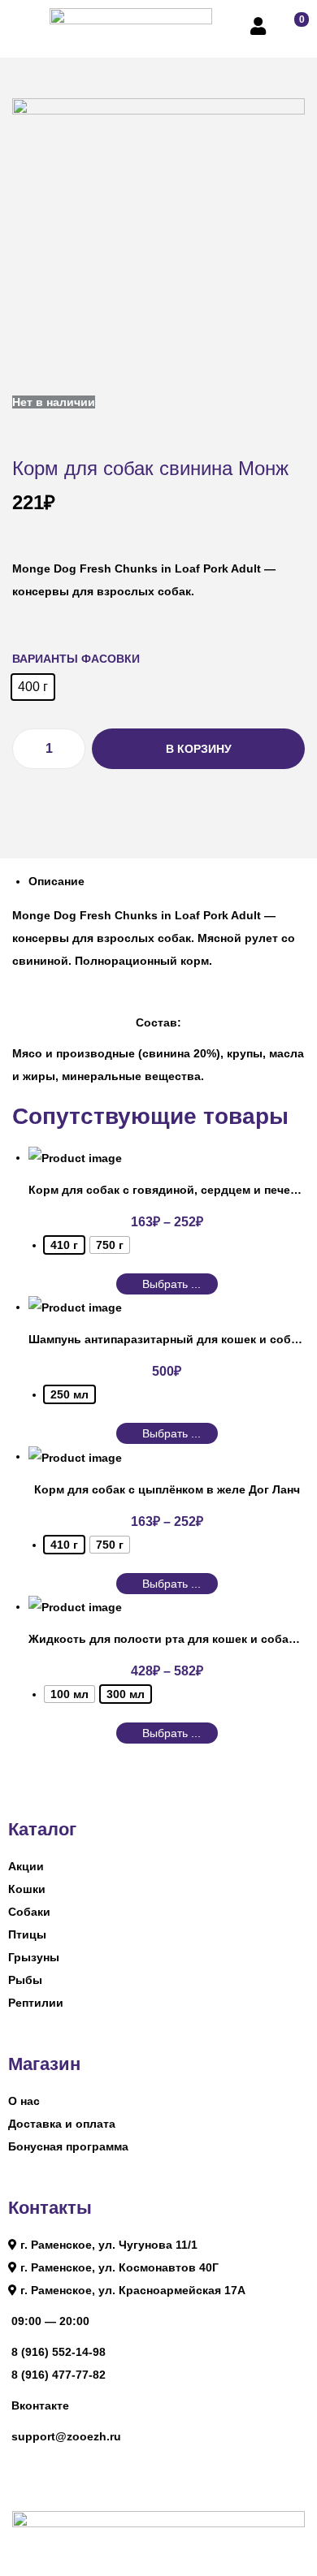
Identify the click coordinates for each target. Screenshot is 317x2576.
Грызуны (34, 1957)
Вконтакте (40, 2405)
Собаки (29, 1912)
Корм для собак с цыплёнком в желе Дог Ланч (167, 1489)
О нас (24, 2101)
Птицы (27, 1934)
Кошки (27, 1889)
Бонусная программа (68, 2146)
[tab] (167, 881)
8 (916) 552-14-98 (59, 2352)
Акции (26, 1866)
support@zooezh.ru (66, 2436)
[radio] (33, 687)
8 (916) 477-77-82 (59, 2375)
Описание (56, 881)
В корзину (199, 749)
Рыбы (25, 1980)
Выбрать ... (172, 1433)
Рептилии (36, 2003)
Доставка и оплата (62, 2124)
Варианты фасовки (76, 659)
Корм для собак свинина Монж (150, 468)
